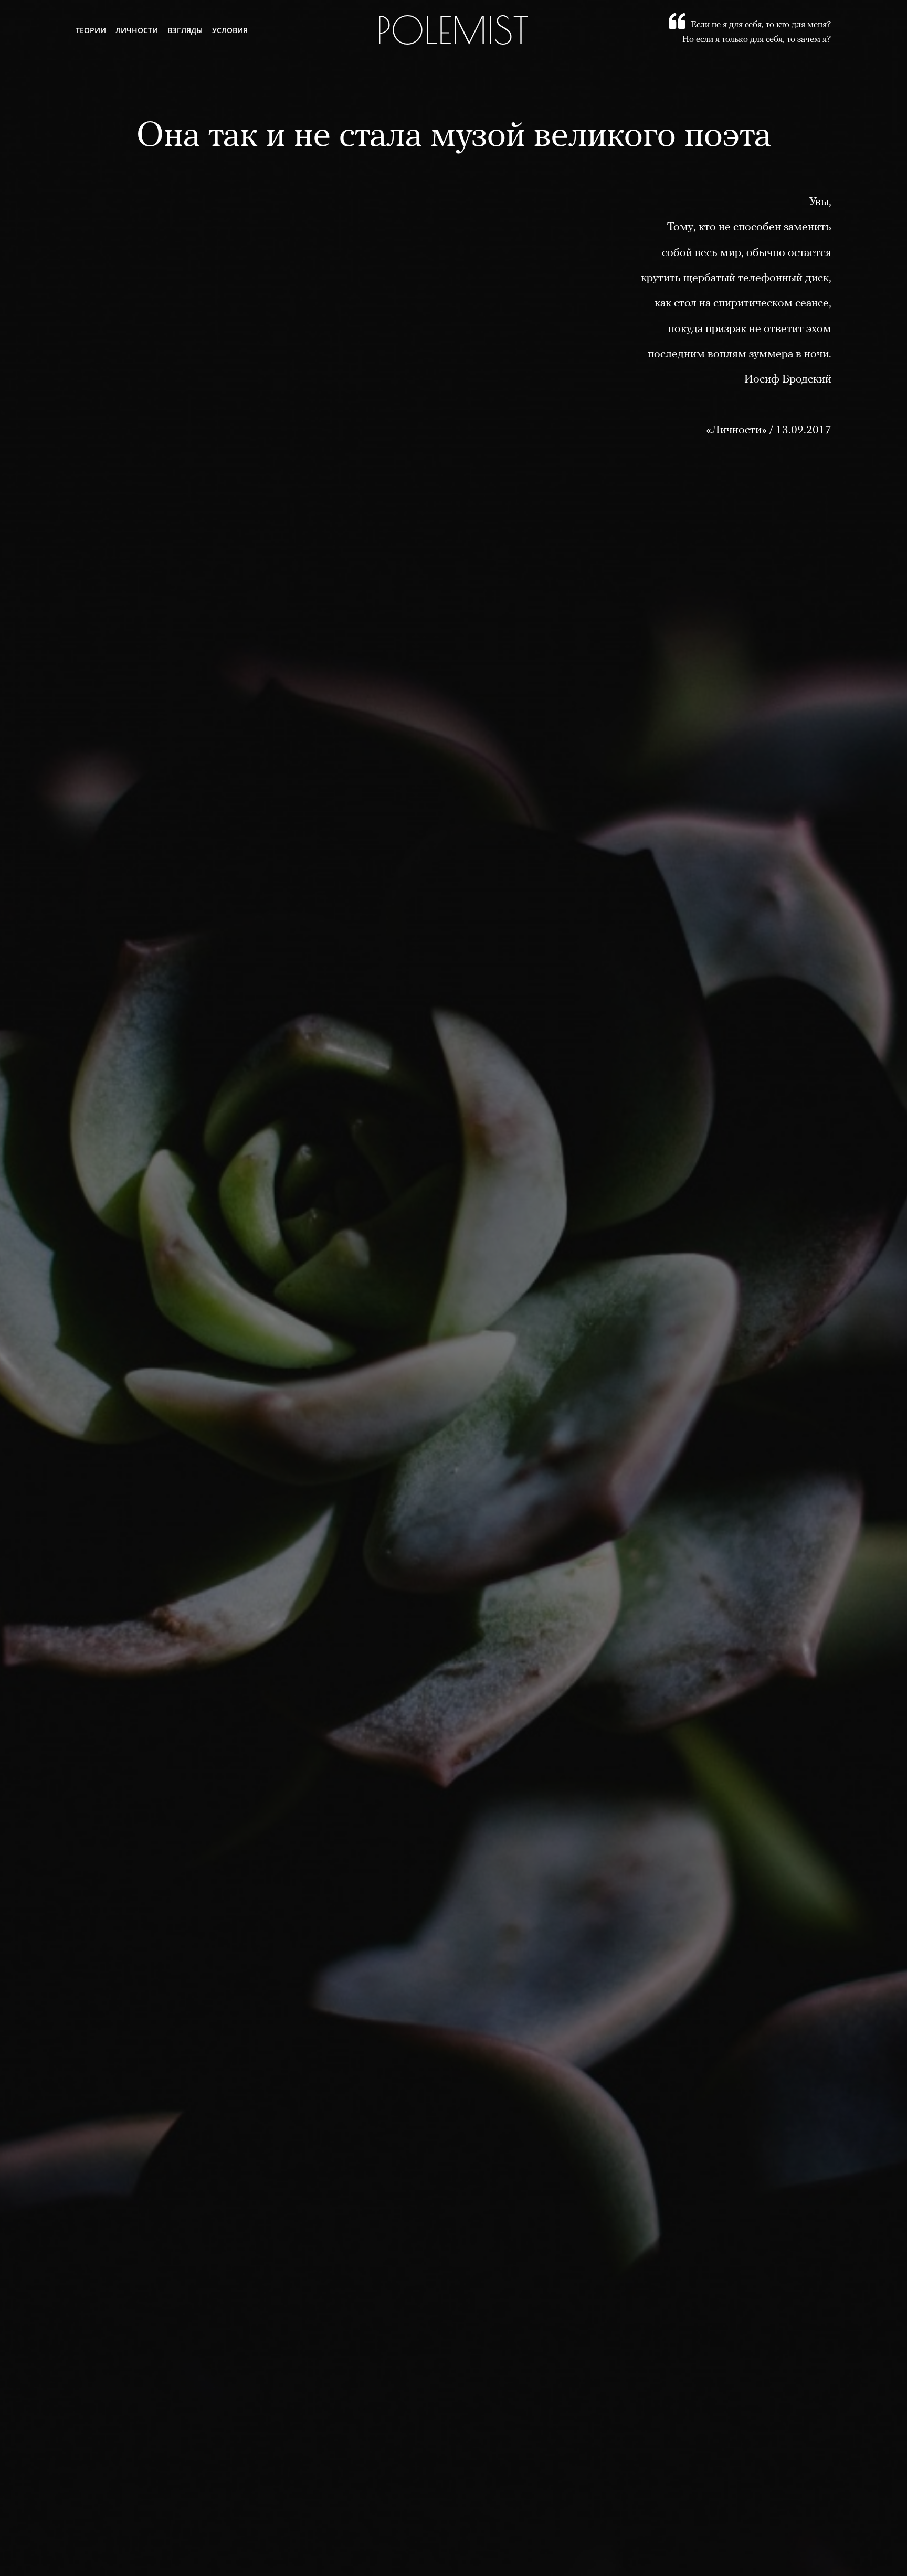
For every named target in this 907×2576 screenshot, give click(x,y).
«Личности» (736, 431)
